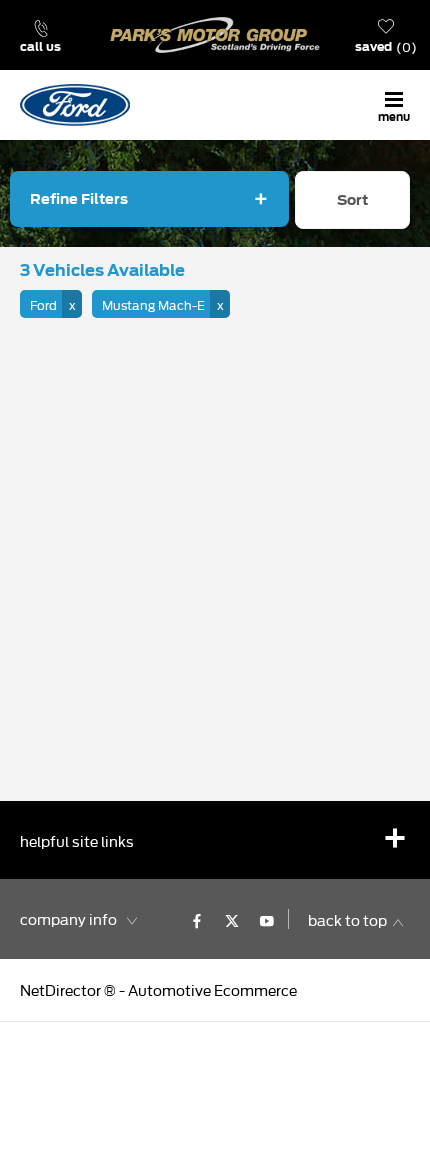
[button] (51, 304)
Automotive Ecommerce (212, 989)
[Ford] (75, 104)
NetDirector (62, 989)
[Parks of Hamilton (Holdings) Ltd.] (215, 35)
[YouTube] (267, 919)
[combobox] (352, 205)
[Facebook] (197, 919)
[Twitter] (232, 919)
